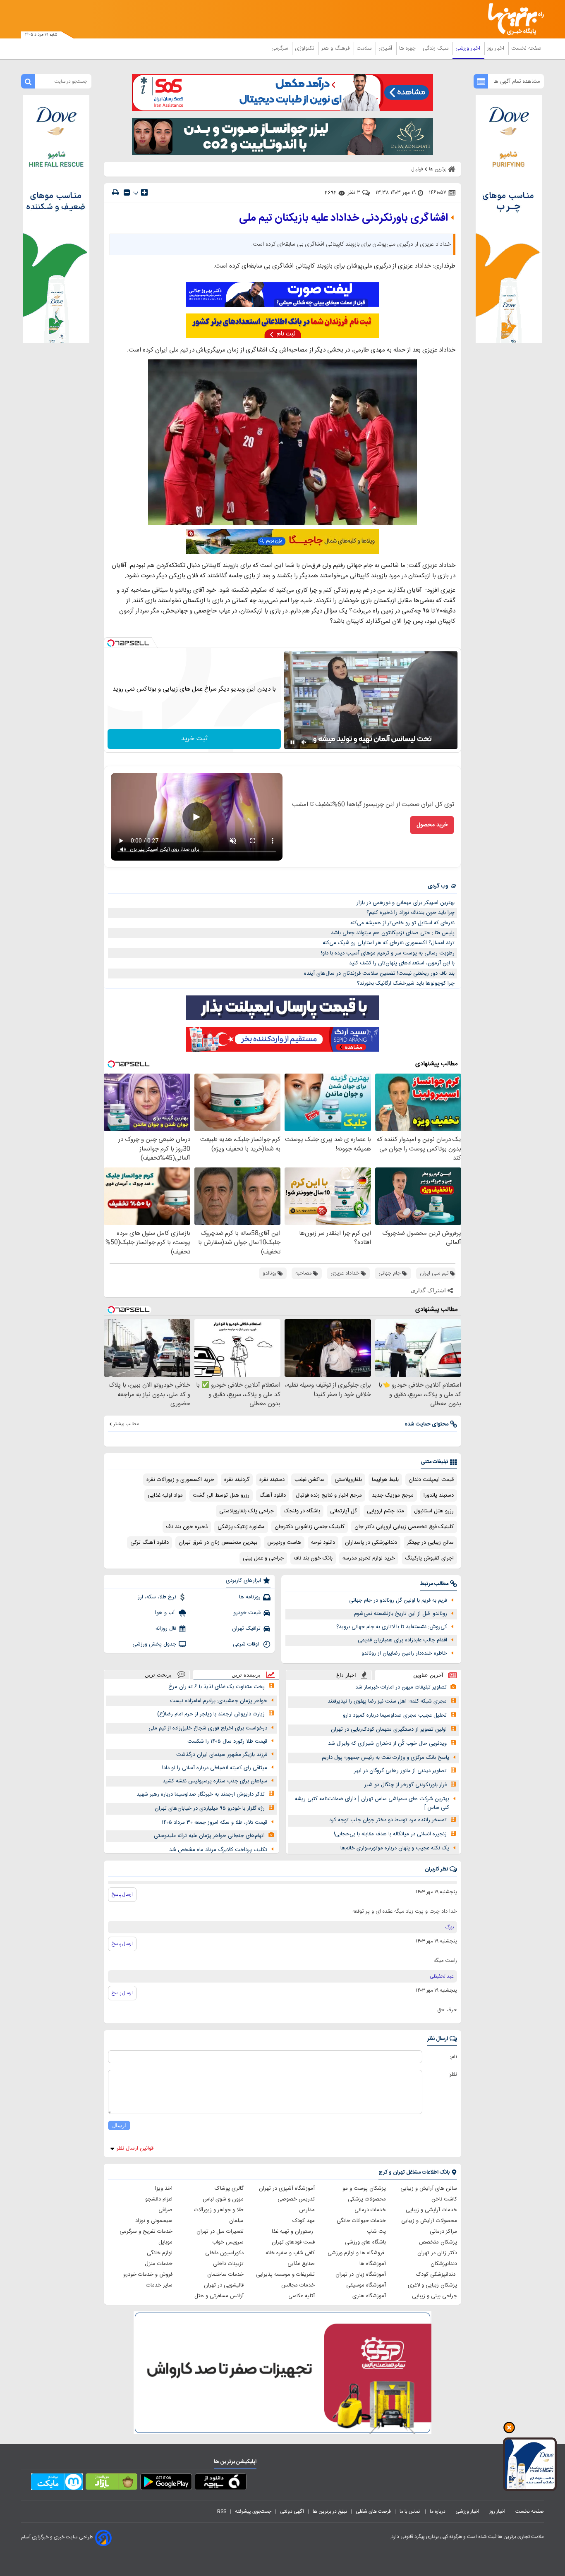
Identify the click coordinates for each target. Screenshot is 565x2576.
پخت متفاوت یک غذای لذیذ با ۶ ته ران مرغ (217, 1687)
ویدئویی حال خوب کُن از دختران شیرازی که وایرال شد (387, 1744)
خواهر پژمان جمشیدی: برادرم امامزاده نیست (219, 1701)
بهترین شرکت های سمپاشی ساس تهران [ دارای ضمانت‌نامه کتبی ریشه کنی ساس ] (372, 1803)
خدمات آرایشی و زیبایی (431, 2210)
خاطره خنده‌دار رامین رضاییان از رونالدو (404, 1653)
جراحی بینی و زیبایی (435, 2296)
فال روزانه (166, 1629)
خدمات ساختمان (225, 2275)
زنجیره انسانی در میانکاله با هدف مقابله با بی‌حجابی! (390, 1834)
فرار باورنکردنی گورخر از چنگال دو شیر (406, 1785)
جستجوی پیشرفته (253, 2511)
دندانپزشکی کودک (437, 2275)
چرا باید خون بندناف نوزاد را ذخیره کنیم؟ (411, 913)
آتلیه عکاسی (302, 2296)
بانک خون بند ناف (313, 1558)
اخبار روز (497, 48)
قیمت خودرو (247, 1613)
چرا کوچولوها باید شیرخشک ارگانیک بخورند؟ (406, 983)
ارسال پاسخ (122, 1894)
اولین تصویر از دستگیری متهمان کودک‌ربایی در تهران (389, 1729)
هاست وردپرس (284, 1543)
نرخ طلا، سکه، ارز (157, 1597)
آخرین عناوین (428, 1675)
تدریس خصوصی (296, 2199)
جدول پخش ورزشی (154, 1644)
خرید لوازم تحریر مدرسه (369, 1558)
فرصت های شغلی (373, 2511)
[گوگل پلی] (166, 2483)
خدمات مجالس (298, 2285)
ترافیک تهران (246, 1629)
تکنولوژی (305, 48)
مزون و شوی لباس (223, 2199)
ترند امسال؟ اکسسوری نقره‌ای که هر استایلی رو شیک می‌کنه (389, 943)
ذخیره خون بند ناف (187, 1527)
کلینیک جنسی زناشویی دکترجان (310, 1527)
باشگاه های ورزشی (365, 2242)
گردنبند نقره (237, 1480)
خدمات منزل (159, 2264)
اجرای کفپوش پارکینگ (429, 1558)
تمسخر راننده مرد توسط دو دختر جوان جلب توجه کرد (388, 1820)
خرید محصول (432, 825)
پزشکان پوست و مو (364, 2189)
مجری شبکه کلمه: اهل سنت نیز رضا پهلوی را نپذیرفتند (387, 1701)
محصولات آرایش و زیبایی (429, 2221)
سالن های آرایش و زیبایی (429, 2189)
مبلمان (236, 2221)
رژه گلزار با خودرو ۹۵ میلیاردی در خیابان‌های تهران (210, 1808)
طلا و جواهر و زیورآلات (219, 2210)
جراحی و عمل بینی (263, 1558)
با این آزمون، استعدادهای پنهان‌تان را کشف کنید (402, 963)
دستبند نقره (272, 1480)
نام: (454, 2057)
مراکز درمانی (443, 2232)
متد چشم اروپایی (385, 1511)
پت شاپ (376, 2232)
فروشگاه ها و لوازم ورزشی (357, 2253)
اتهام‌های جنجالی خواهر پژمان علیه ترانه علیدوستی (209, 1836)
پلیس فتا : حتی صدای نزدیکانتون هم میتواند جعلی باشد (393, 933)
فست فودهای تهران (293, 2242)
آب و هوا (166, 1613)
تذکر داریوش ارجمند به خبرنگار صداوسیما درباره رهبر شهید (201, 1794)
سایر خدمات (159, 2285)
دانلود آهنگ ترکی (150, 1543)
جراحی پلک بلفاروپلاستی (247, 1511)
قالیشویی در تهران (224, 2285)
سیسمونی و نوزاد (154, 2221)
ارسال (119, 2125)
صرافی (165, 2210)
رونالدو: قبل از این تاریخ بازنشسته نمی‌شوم (401, 1614)
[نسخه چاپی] (115, 193)
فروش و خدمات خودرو (148, 2275)
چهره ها (408, 48)
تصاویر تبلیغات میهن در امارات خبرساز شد (401, 1687)
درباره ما (438, 2511)
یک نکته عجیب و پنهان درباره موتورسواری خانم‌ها (395, 1848)
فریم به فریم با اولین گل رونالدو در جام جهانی (398, 1600)
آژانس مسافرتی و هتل (219, 2296)
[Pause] (292, 742)
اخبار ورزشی (469, 48)
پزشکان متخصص (438, 2242)
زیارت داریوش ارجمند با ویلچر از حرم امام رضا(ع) (211, 1714)
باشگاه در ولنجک (302, 1511)
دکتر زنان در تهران (437, 2253)
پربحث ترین (158, 1675)
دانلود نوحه (323, 1543)
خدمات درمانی (370, 2210)
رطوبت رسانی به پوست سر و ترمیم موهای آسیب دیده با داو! (388, 953)
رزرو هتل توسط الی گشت (221, 1495)
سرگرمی (280, 48)
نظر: (453, 2074)
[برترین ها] (512, 19)
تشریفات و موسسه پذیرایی (285, 2275)
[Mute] (304, 742)
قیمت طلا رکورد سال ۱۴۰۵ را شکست (227, 1741)
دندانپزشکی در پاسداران (371, 1543)
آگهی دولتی (292, 2511)
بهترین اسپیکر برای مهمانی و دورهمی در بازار (406, 903)
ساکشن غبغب (310, 1480)
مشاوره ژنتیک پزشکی (241, 1527)
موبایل (165, 2242)
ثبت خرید (194, 739)
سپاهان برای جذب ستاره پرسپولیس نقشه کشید (215, 1781)
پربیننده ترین (246, 1675)
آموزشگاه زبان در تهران (361, 2275)
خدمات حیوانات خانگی (361, 2221)
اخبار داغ (346, 1675)
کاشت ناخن (444, 2199)
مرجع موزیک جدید (393, 1495)
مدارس (307, 2210)
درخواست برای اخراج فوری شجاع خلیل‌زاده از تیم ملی (208, 1728)
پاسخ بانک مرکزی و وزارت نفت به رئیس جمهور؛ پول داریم (385, 1758)
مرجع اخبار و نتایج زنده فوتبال (329, 1495)
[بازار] (111, 2483)
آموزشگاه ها (373, 2264)
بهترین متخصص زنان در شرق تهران (218, 1543)
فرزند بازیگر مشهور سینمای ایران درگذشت (222, 1755)
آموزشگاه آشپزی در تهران (287, 2189)
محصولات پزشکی (367, 2199)
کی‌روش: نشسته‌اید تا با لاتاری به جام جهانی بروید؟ (392, 1627)
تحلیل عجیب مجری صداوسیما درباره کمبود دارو (395, 1715)
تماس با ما (410, 2511)
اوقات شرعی (247, 1644)
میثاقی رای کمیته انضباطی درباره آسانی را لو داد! (215, 1768)
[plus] (144, 192)
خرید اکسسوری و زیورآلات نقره (180, 1480)
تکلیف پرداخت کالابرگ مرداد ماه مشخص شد (218, 1850)
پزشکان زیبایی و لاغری (432, 2285)
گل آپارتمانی (344, 1511)
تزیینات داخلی (228, 2264)
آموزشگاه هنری (369, 2296)
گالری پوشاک (229, 2189)
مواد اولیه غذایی (165, 1495)
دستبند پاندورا (439, 1495)
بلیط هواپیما (385, 1480)
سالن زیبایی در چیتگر (430, 1543)
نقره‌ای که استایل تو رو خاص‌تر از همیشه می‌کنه (402, 923)
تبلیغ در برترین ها (330, 2511)
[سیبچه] (221, 2483)
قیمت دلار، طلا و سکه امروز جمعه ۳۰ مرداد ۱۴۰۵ (214, 1823)
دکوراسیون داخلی (224, 2253)
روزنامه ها (250, 1597)
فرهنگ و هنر (336, 48)
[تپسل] (111, 643)
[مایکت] (57, 2483)
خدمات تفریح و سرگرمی (146, 2232)
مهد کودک (304, 2221)
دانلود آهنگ (273, 1495)
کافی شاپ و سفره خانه (290, 2253)
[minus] (127, 193)
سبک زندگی (436, 48)
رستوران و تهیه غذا (293, 2232)
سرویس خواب (228, 2242)
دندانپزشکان (444, 2264)
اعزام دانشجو (159, 2199)
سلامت (365, 48)
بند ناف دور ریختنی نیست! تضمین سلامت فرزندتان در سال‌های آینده (379, 973)
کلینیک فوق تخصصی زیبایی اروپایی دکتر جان (404, 1527)
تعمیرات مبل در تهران (220, 2232)
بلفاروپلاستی (348, 1480)
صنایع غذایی (301, 2264)
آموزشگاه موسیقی (366, 2285)
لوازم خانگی (160, 2253)
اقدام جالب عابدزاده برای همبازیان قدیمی (402, 1640)
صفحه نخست (526, 48)
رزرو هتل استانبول (434, 1511)
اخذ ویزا (164, 2189)
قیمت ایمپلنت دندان (431, 1480)
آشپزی (386, 48)
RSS (222, 2511)
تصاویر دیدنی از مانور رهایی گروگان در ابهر (400, 1771)
